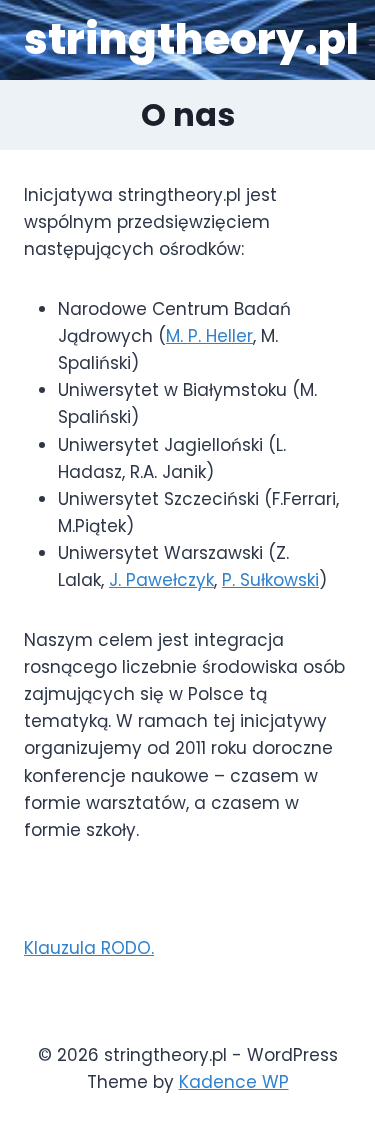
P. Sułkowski (270, 580)
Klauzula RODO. (89, 948)
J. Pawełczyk (161, 580)
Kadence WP (234, 1082)
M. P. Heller (209, 336)
